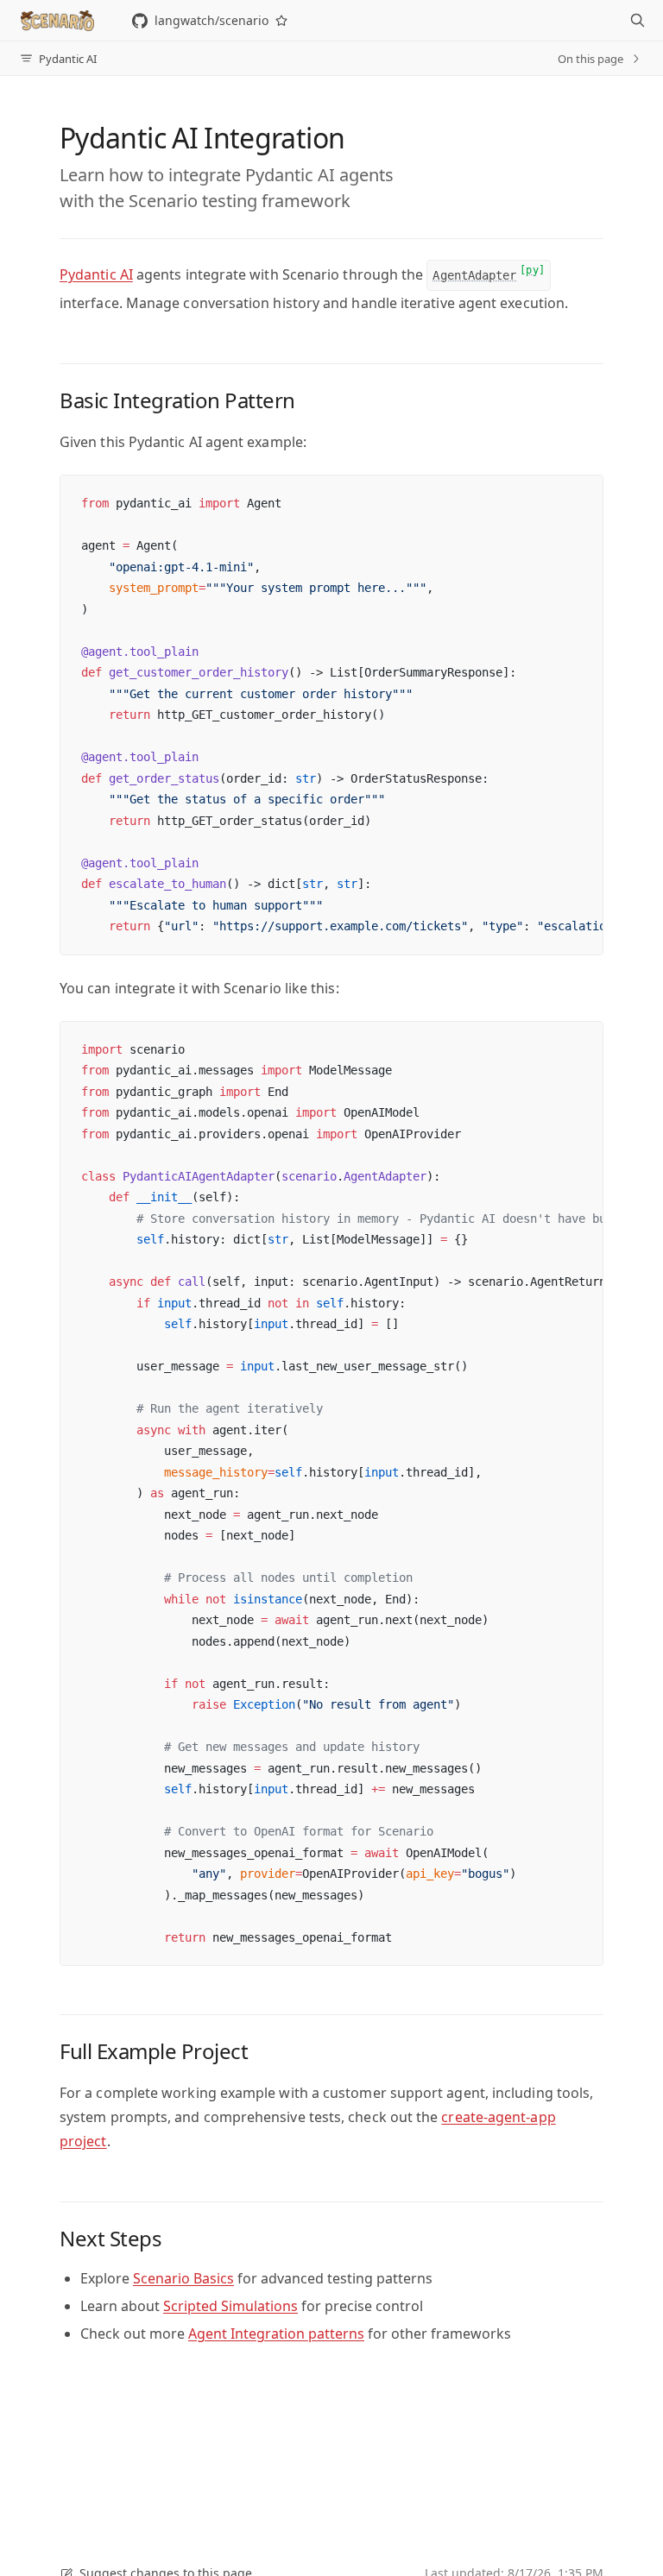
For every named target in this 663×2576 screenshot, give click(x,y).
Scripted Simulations (230, 2306)
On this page (590, 59)
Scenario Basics (183, 2278)
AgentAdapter (474, 275)
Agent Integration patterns (276, 2334)
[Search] (637, 21)
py (532, 270)
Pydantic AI (96, 274)
